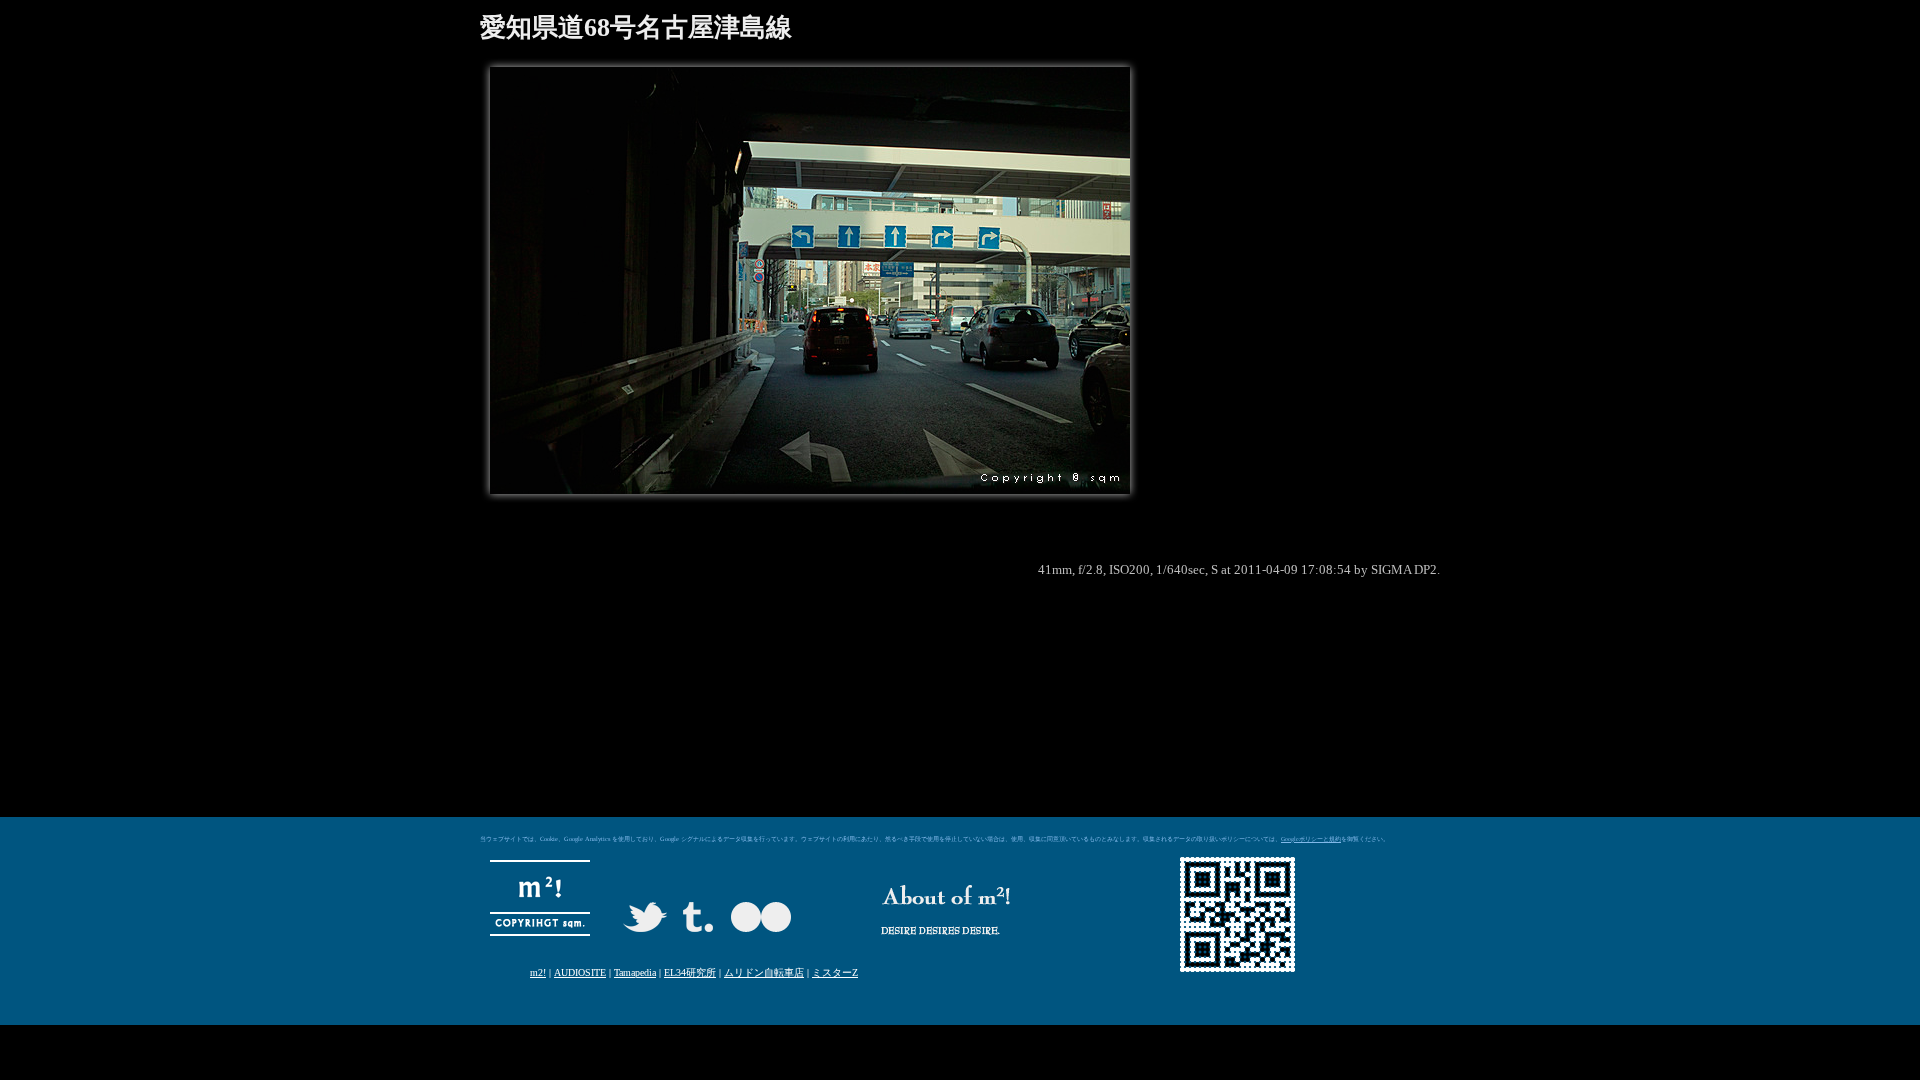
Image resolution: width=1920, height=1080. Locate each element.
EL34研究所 (690, 972)
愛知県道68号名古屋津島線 (636, 27)
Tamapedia (635, 972)
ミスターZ (835, 972)
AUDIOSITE (580, 972)
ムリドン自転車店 (764, 972)
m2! (538, 972)
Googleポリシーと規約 (1311, 839)
